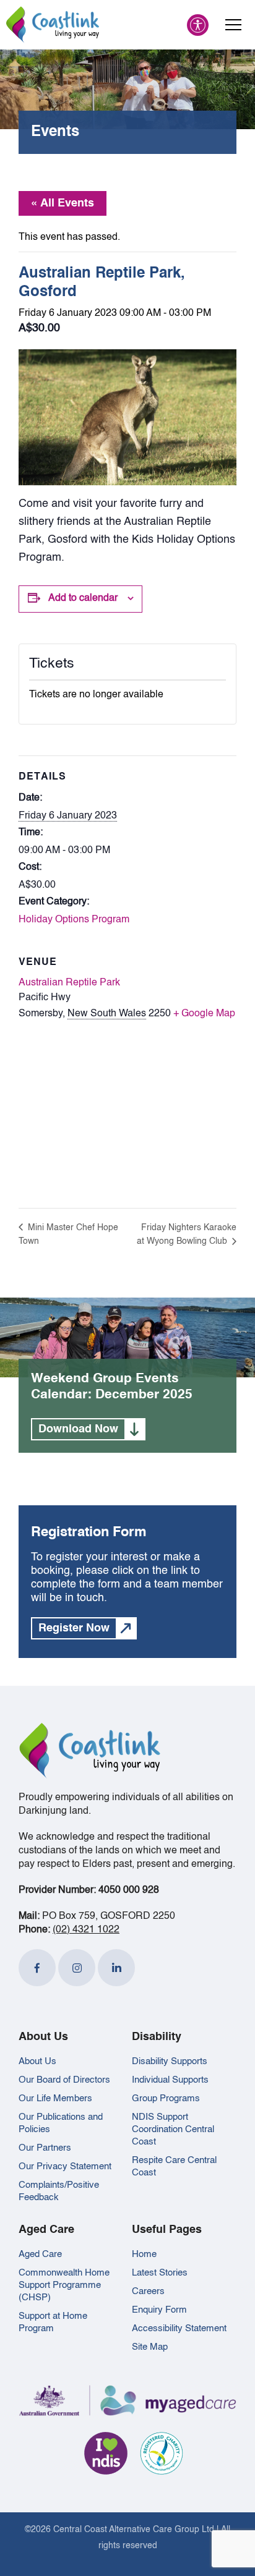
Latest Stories (160, 2273)
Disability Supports (170, 2061)
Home (144, 2254)
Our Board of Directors (64, 2080)
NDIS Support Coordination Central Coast (173, 2129)
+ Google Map (204, 1014)
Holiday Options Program (74, 920)
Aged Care (40, 2254)
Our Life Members (55, 2098)
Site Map (150, 2347)
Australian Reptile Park (69, 983)
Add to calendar (83, 598)
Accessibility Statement (179, 2328)
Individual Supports (170, 2080)
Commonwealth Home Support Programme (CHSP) (64, 2285)
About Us (37, 2061)
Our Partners (45, 2148)
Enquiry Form (159, 2310)
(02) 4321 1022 (86, 1930)
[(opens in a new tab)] (37, 1968)
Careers (148, 2291)
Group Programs (166, 2098)
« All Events (63, 203)
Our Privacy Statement (65, 2166)
